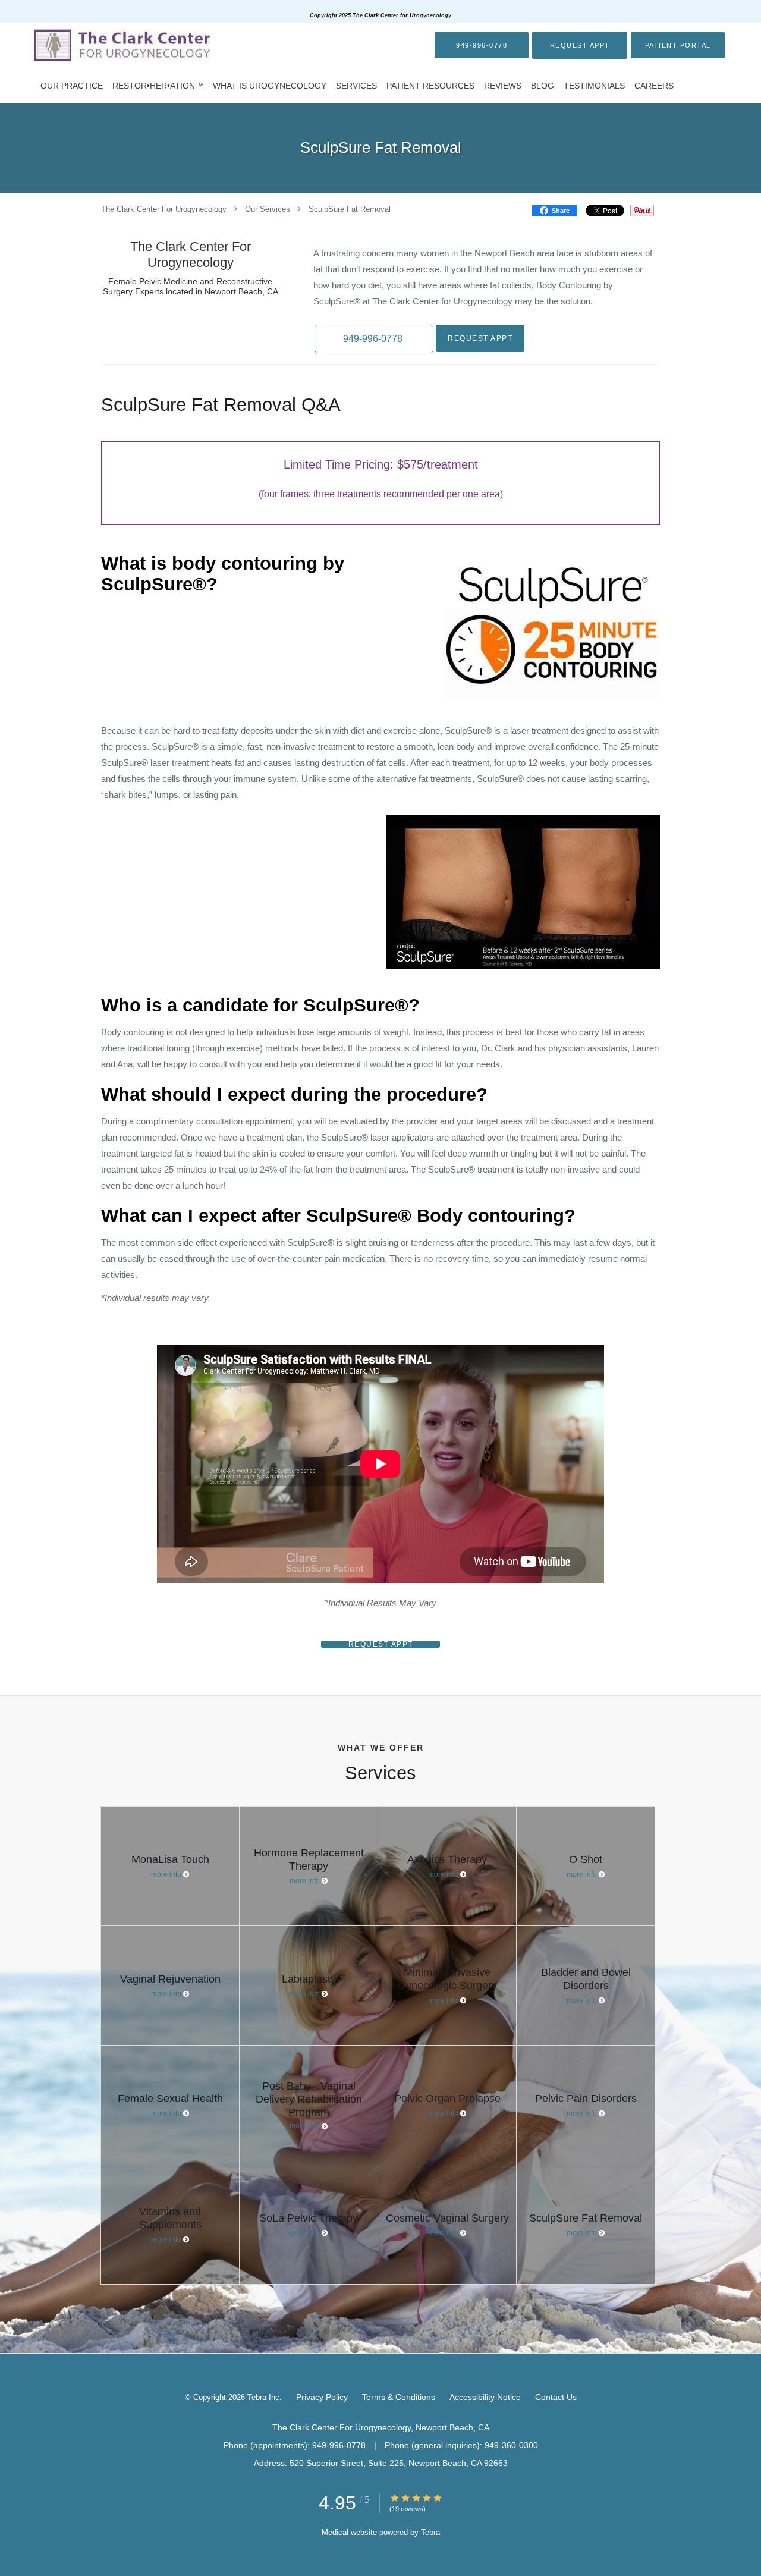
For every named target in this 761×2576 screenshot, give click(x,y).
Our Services (268, 210)
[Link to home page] (119, 45)
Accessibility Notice (485, 2397)
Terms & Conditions (399, 2397)
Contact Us (556, 2397)
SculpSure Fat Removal (350, 210)
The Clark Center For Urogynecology (164, 210)
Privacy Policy (322, 2397)
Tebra (430, 2532)
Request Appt (480, 338)
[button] (580, 45)
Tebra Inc (263, 2397)
